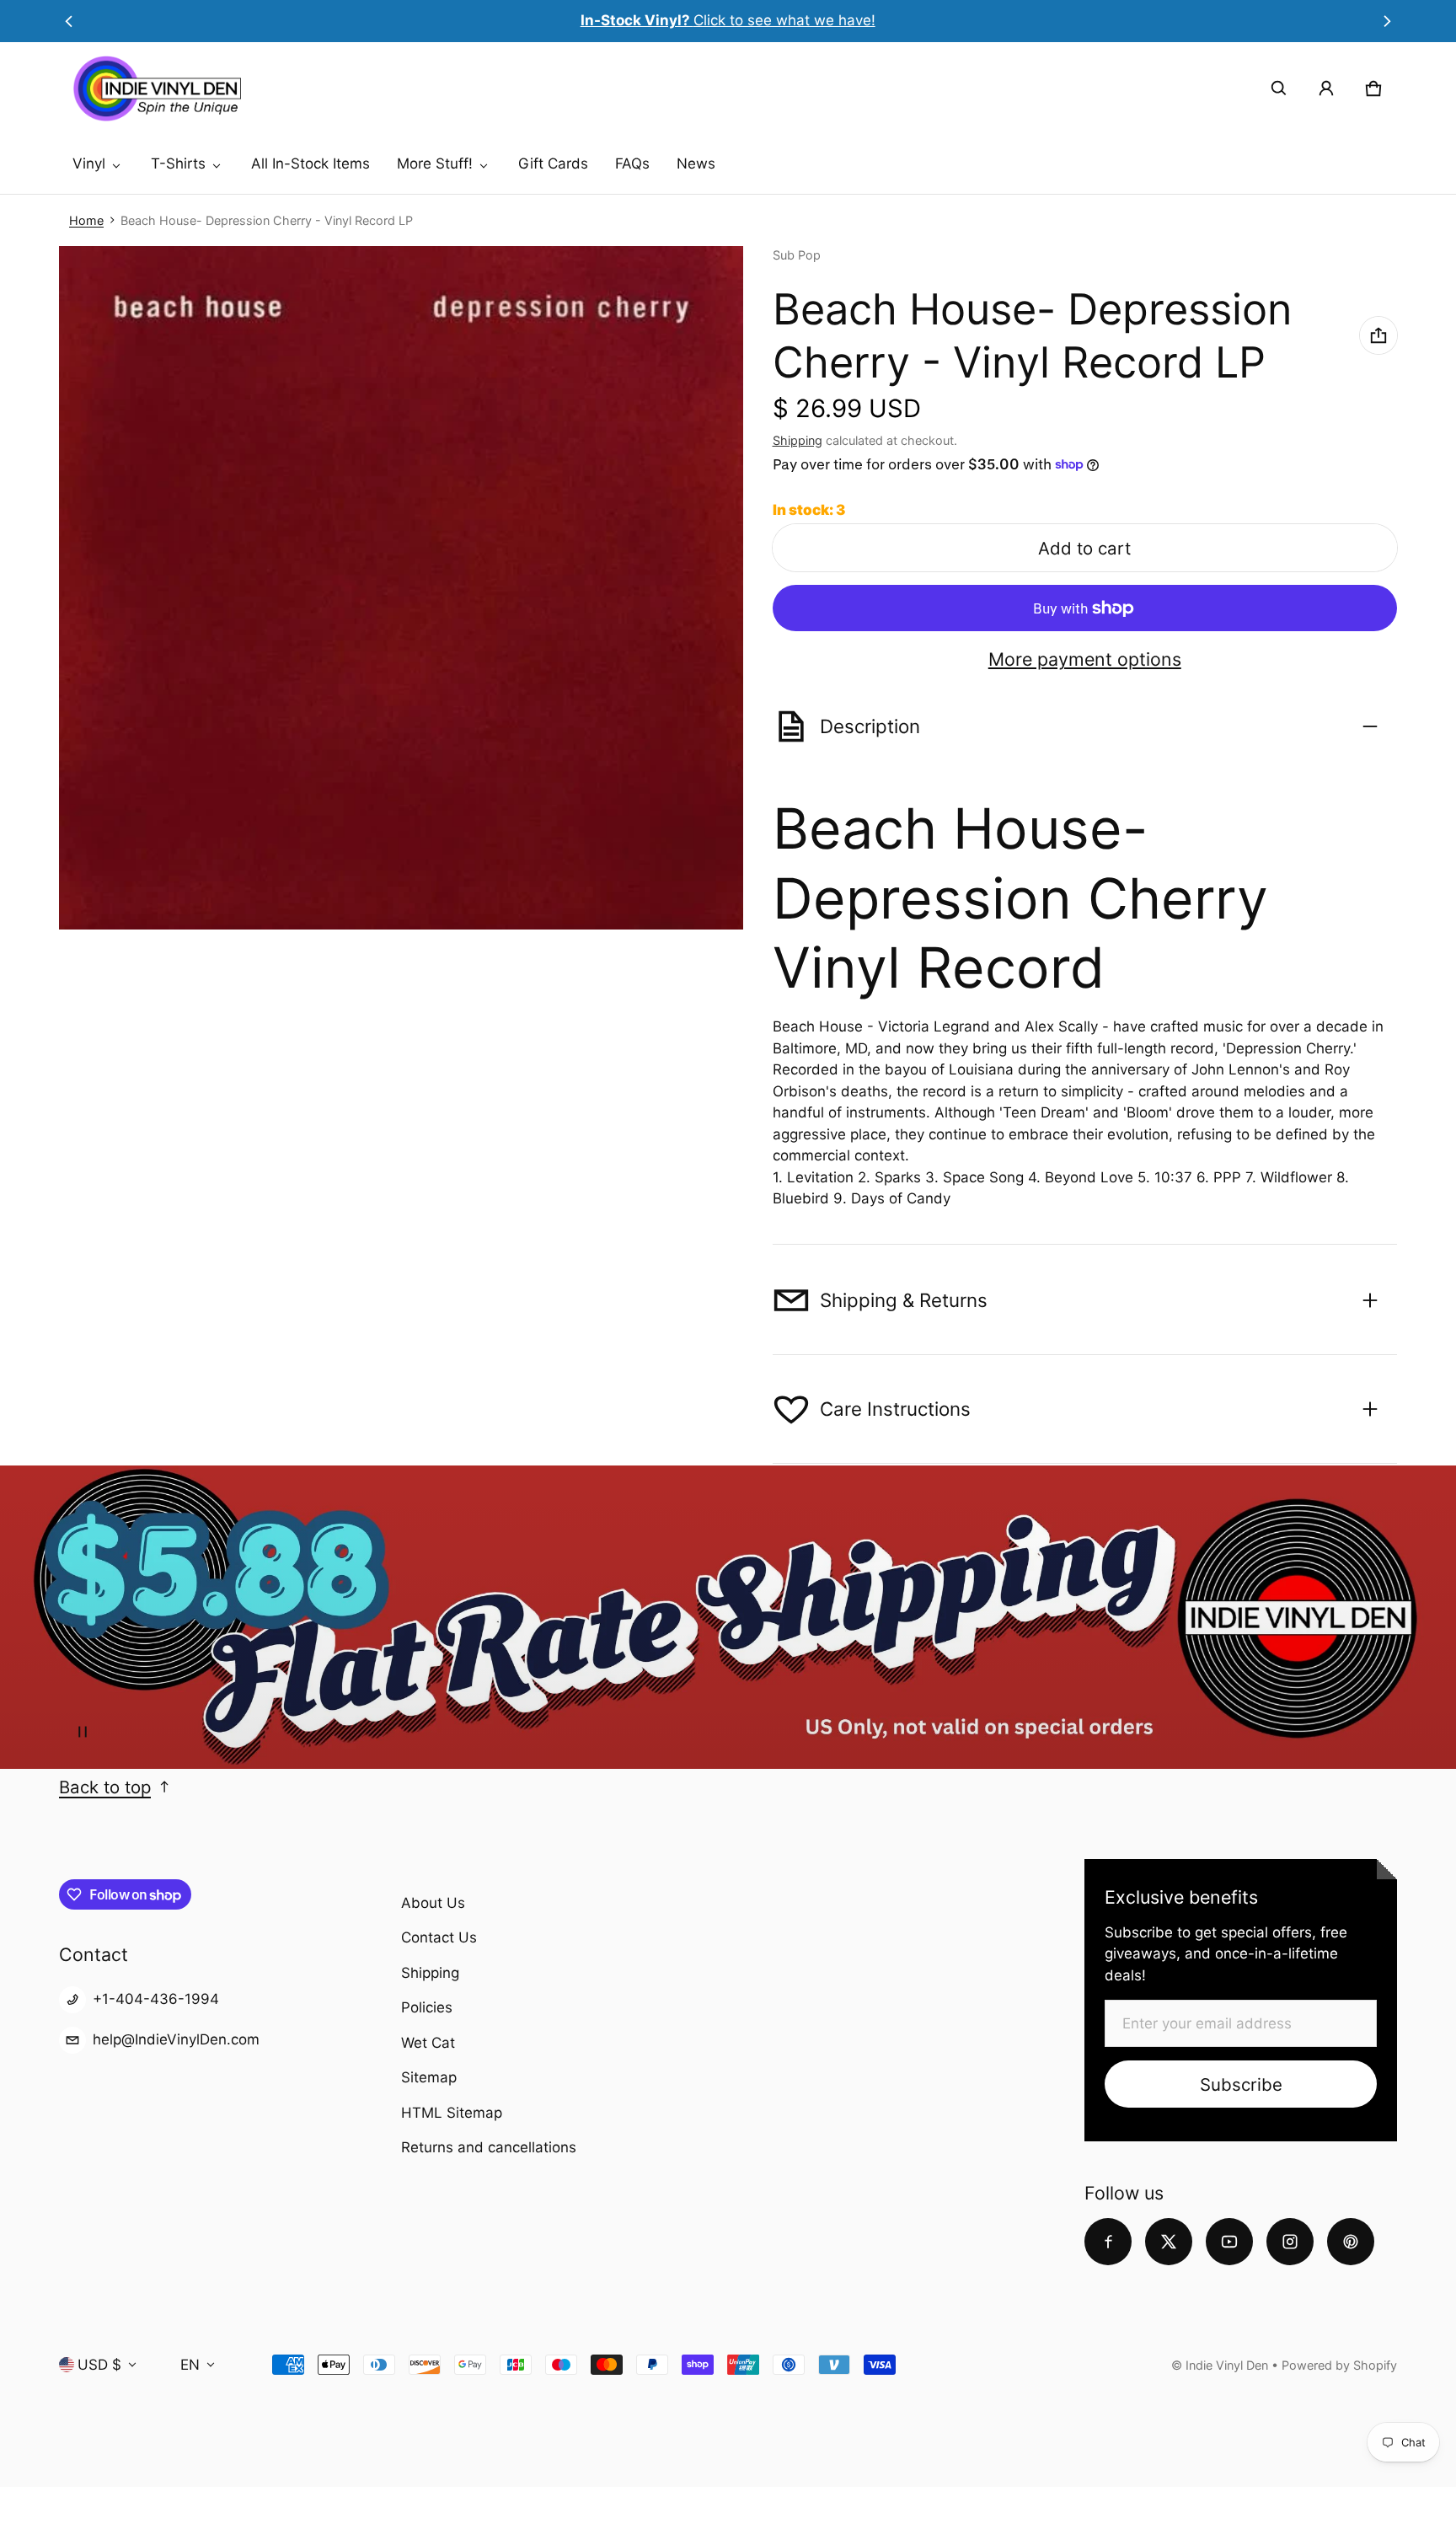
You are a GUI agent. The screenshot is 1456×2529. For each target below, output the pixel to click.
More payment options (1085, 659)
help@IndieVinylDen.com (176, 2039)
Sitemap (429, 2077)
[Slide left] (69, 21)
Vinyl (89, 163)
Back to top (105, 1787)
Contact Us (439, 1937)
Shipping (798, 440)
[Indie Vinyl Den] (157, 88)
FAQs (632, 163)
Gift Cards (553, 163)
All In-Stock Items (310, 163)
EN (190, 2365)
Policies (427, 2007)
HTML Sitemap (452, 2113)
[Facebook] (1108, 2242)
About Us (433, 1903)
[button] (1279, 88)
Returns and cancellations (489, 2147)
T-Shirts (178, 163)
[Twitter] (1169, 2242)
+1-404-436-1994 (156, 1999)
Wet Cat (428, 2043)
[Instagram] (1290, 2242)
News (696, 163)
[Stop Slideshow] (83, 1732)
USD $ (99, 2365)
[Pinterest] (1351, 2242)
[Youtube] (1229, 2242)
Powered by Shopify (1339, 2365)
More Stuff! (435, 163)
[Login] (1326, 88)
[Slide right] (1387, 21)
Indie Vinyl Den (1228, 2365)
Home (86, 220)
